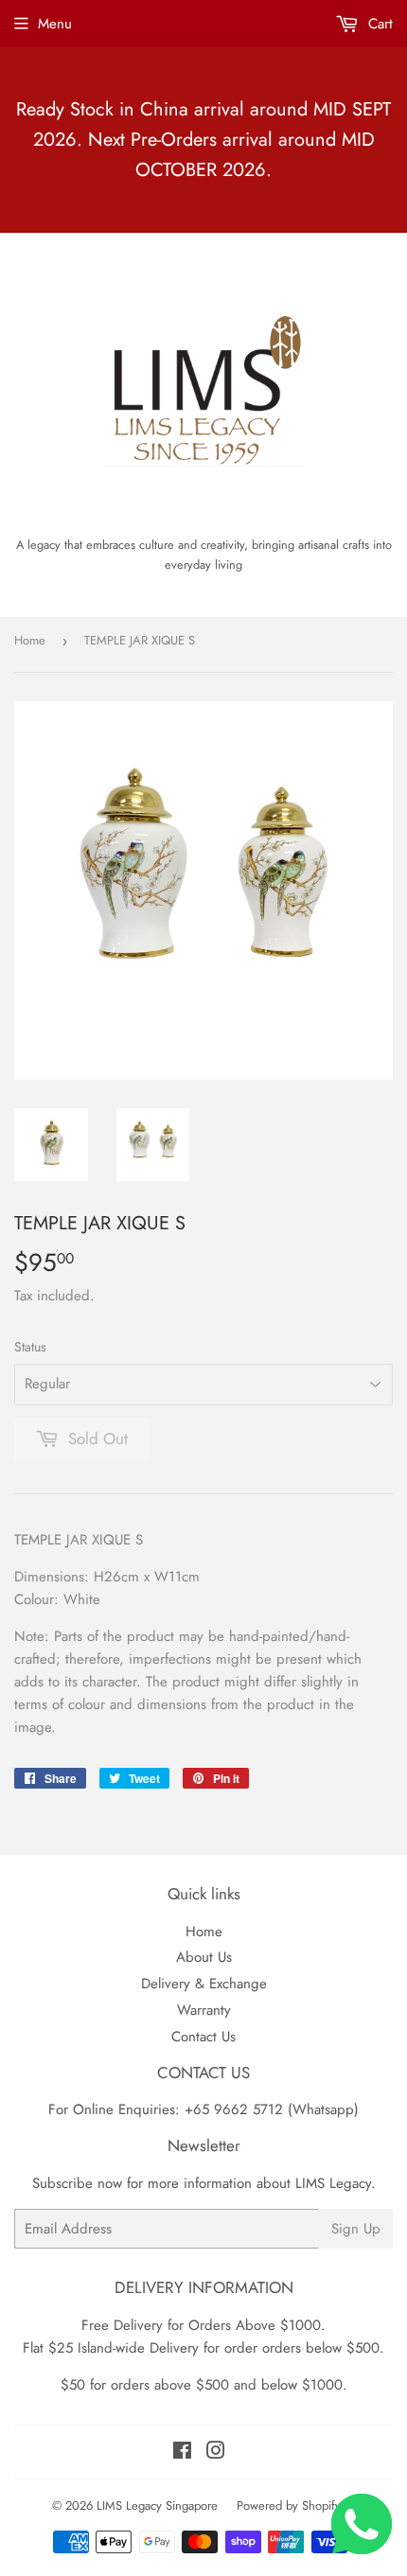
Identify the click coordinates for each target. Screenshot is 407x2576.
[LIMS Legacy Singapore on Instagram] (216, 2453)
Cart (378, 24)
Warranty (204, 2010)
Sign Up (356, 2229)
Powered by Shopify (289, 2505)
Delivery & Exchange (204, 1984)
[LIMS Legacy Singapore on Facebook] (182, 2453)
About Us (204, 1957)
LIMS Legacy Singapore (157, 2505)
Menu (55, 24)
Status (30, 1347)
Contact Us (203, 2037)
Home (30, 640)
